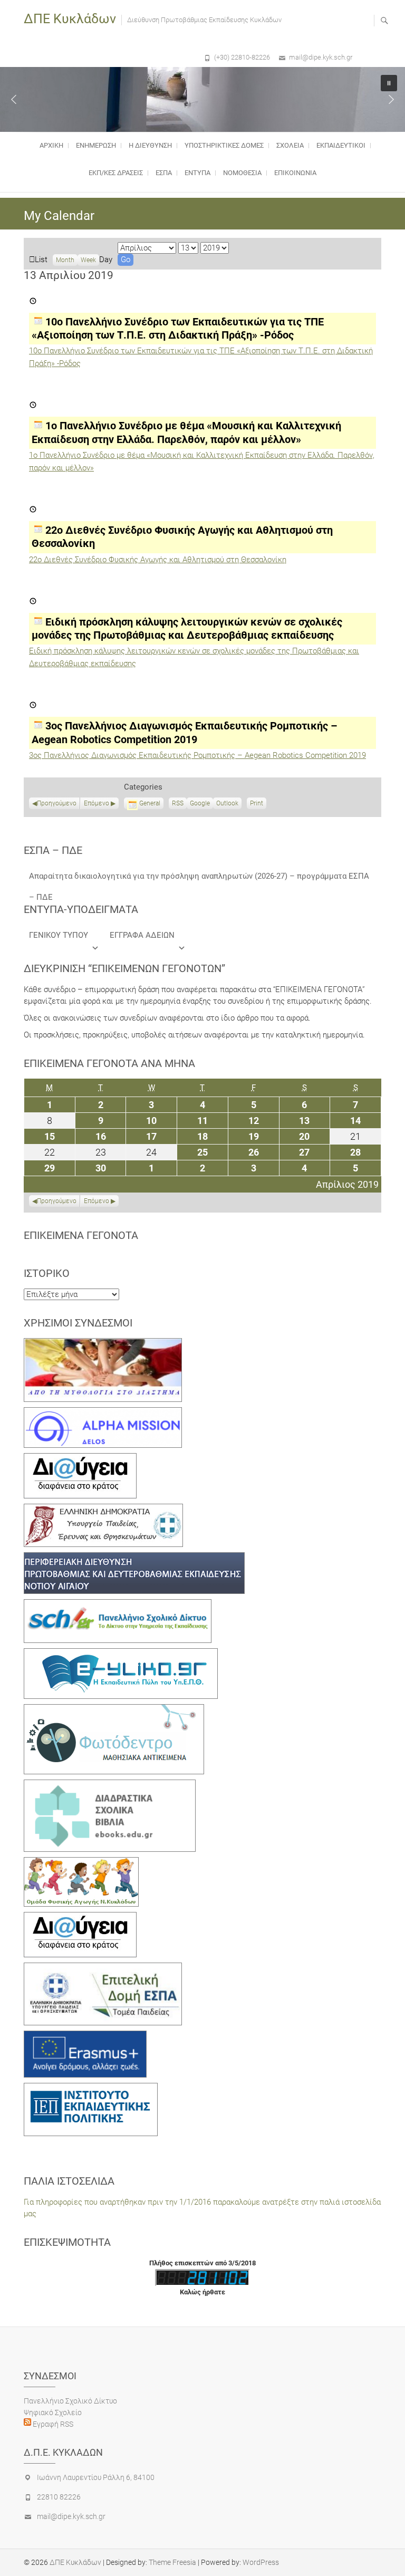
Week (88, 260)
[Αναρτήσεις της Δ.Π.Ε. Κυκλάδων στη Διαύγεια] (80, 1459)
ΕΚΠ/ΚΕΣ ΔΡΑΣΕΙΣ (116, 173)
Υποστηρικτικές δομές (224, 145)
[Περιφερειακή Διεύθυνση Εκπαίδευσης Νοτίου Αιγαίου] (134, 1558)
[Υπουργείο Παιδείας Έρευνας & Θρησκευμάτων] (103, 1510)
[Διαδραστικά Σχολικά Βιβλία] (110, 1785)
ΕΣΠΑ (164, 173)
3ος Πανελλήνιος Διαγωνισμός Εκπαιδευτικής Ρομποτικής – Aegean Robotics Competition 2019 (197, 755)
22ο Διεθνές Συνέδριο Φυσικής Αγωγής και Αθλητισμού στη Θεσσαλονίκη (158, 560)
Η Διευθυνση (150, 145)
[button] (14, 99)
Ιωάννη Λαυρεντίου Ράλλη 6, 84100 (96, 2477)
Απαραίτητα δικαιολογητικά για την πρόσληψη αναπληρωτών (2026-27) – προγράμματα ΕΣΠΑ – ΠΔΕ (199, 879)
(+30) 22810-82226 (242, 57)
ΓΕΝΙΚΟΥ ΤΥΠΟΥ (59, 935)
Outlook (227, 804)
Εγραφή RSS (52, 2424)
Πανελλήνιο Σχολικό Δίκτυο (70, 2401)
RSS (178, 803)
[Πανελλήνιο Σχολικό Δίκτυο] (118, 1605)
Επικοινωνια (295, 173)
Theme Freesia (172, 2562)
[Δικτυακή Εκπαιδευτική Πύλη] (121, 1654)
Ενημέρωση (96, 145)
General (150, 803)
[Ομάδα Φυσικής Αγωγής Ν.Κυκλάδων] (81, 1863)
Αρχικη (51, 145)
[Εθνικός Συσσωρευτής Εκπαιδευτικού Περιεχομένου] (114, 1710)
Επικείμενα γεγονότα (81, 1235)
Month (65, 260)
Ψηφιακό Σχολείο (53, 2412)
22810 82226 (59, 2497)
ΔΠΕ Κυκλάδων (70, 19)
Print (258, 804)
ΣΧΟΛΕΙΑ (290, 145)
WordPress (261, 2562)
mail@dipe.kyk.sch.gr (321, 57)
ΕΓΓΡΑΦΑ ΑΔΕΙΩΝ (142, 935)
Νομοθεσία (242, 173)
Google (200, 804)
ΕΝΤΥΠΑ (197, 173)
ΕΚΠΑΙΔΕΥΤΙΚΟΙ (341, 145)
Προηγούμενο (57, 803)
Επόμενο (97, 803)
